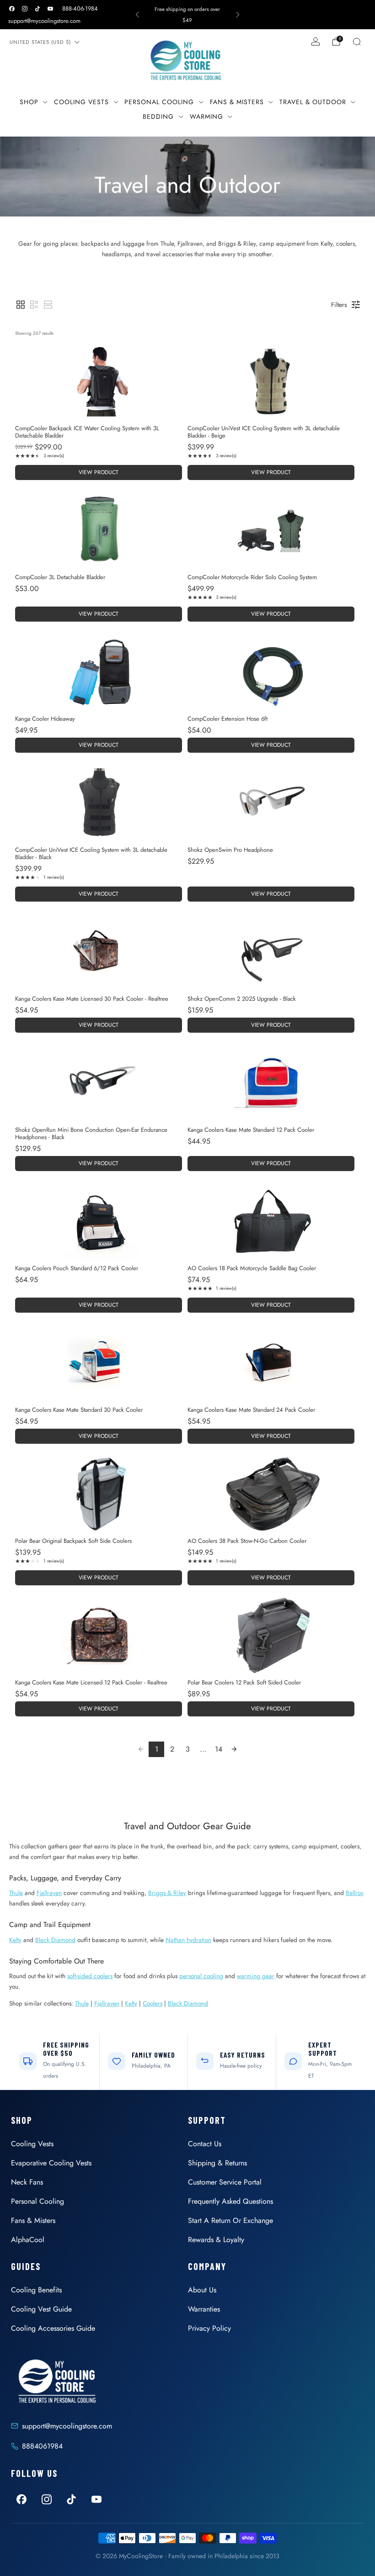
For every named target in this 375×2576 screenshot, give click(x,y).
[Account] (316, 42)
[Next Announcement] (238, 15)
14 (219, 1749)
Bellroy (355, 1893)
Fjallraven (49, 1893)
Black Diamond (55, 1940)
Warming (206, 116)
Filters (339, 305)
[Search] (357, 42)
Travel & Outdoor (313, 102)
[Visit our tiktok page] (37, 9)
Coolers (153, 2003)
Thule (16, 1893)
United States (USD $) (40, 42)
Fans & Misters (237, 102)
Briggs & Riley (167, 1893)
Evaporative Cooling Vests (51, 2163)
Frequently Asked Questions (230, 2201)
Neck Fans (27, 2182)
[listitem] (187, 15)
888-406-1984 (80, 8)
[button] (21, 305)
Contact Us (205, 2144)
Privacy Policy (209, 2328)
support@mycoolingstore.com (44, 21)
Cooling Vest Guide (41, 2309)
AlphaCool (28, 2240)
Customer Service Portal (225, 2182)
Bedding (158, 116)
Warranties (204, 2309)
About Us (202, 2290)
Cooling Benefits (36, 2290)
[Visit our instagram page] (25, 9)
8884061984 (42, 2446)
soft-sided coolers (90, 1976)
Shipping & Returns (217, 2163)
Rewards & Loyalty (216, 2240)
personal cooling (201, 1976)
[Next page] (234, 1749)
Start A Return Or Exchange (230, 2220)
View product (99, 472)
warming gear (256, 1976)
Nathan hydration (188, 1940)
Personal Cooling (159, 102)
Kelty (15, 1940)
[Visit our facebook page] (12, 9)
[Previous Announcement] (137, 15)
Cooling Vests (81, 102)
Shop (29, 102)
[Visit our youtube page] (50, 9)
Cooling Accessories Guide (53, 2328)
